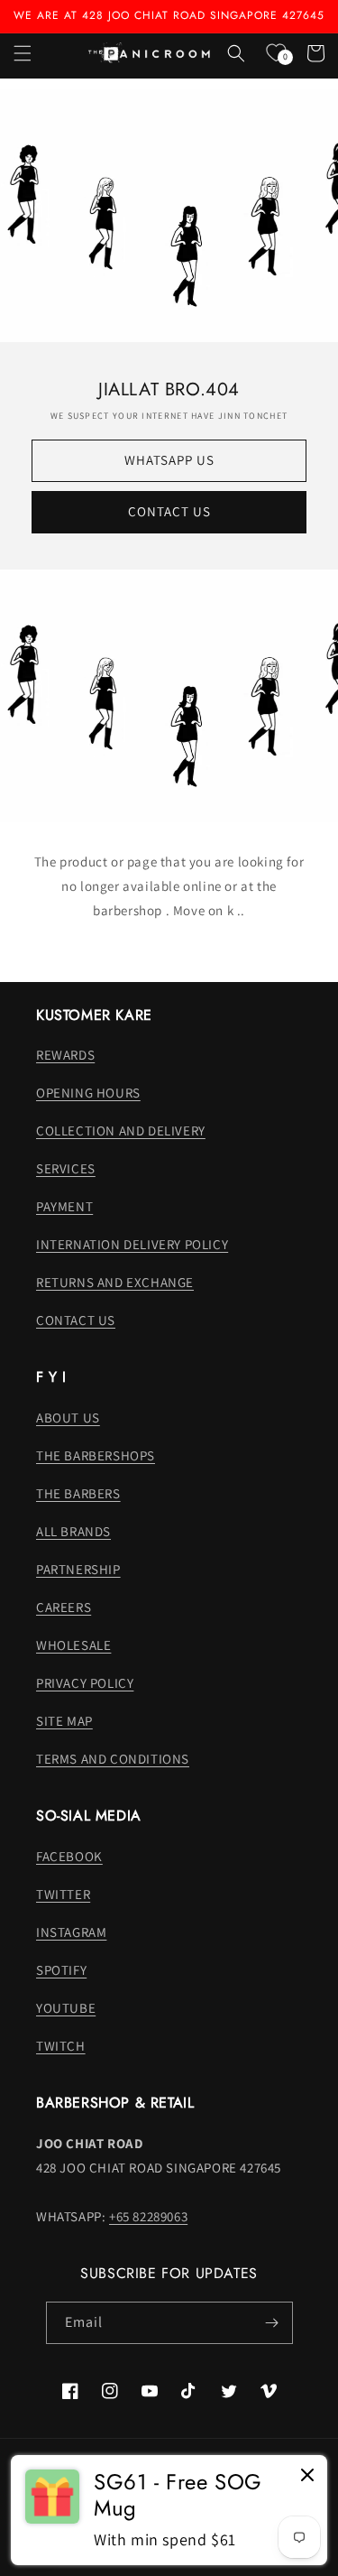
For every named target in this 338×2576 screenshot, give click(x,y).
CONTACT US (169, 511)
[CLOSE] (307, 2476)
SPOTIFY (61, 1970)
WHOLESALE (73, 1645)
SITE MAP (64, 1721)
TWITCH (61, 2046)
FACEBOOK (69, 1856)
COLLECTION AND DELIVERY (121, 1130)
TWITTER (63, 1894)
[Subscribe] (272, 2323)
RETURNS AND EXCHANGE (115, 1282)
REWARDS (65, 1055)
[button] (23, 53)
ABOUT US (68, 1418)
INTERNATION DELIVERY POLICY (132, 1244)
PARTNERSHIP (78, 1569)
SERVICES (66, 1168)
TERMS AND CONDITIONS (113, 1759)
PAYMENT (64, 1206)
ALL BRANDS (73, 1531)
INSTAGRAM (71, 1932)
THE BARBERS (78, 1493)
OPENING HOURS (88, 1093)
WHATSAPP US (169, 460)
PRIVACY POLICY (85, 1683)
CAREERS (64, 1607)
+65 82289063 (148, 2216)
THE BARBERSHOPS (96, 1455)
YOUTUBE (66, 2008)
